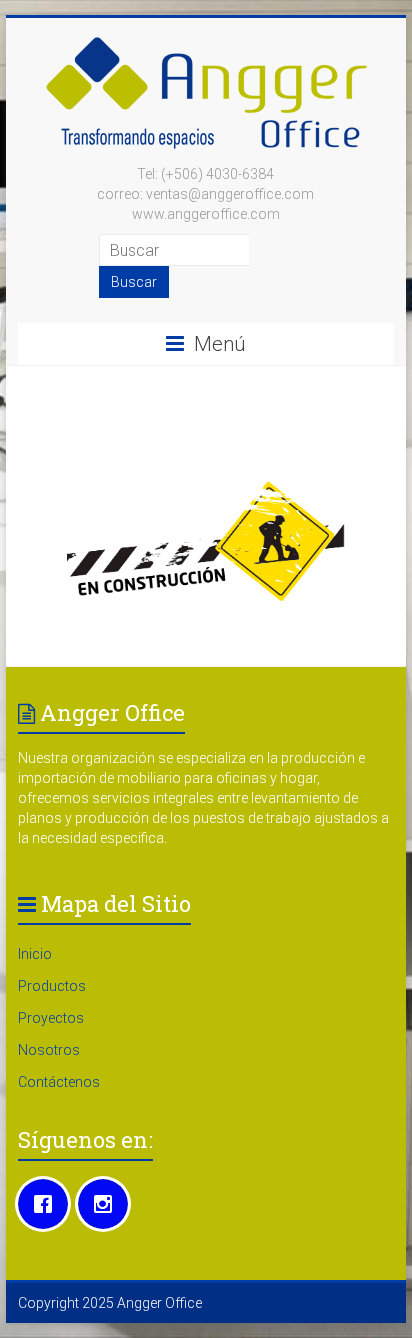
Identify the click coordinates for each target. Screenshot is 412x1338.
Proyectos (51, 1018)
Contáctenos (59, 1082)
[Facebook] (48, 1204)
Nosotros (49, 1050)
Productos (52, 986)
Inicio (35, 954)
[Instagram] (108, 1204)
